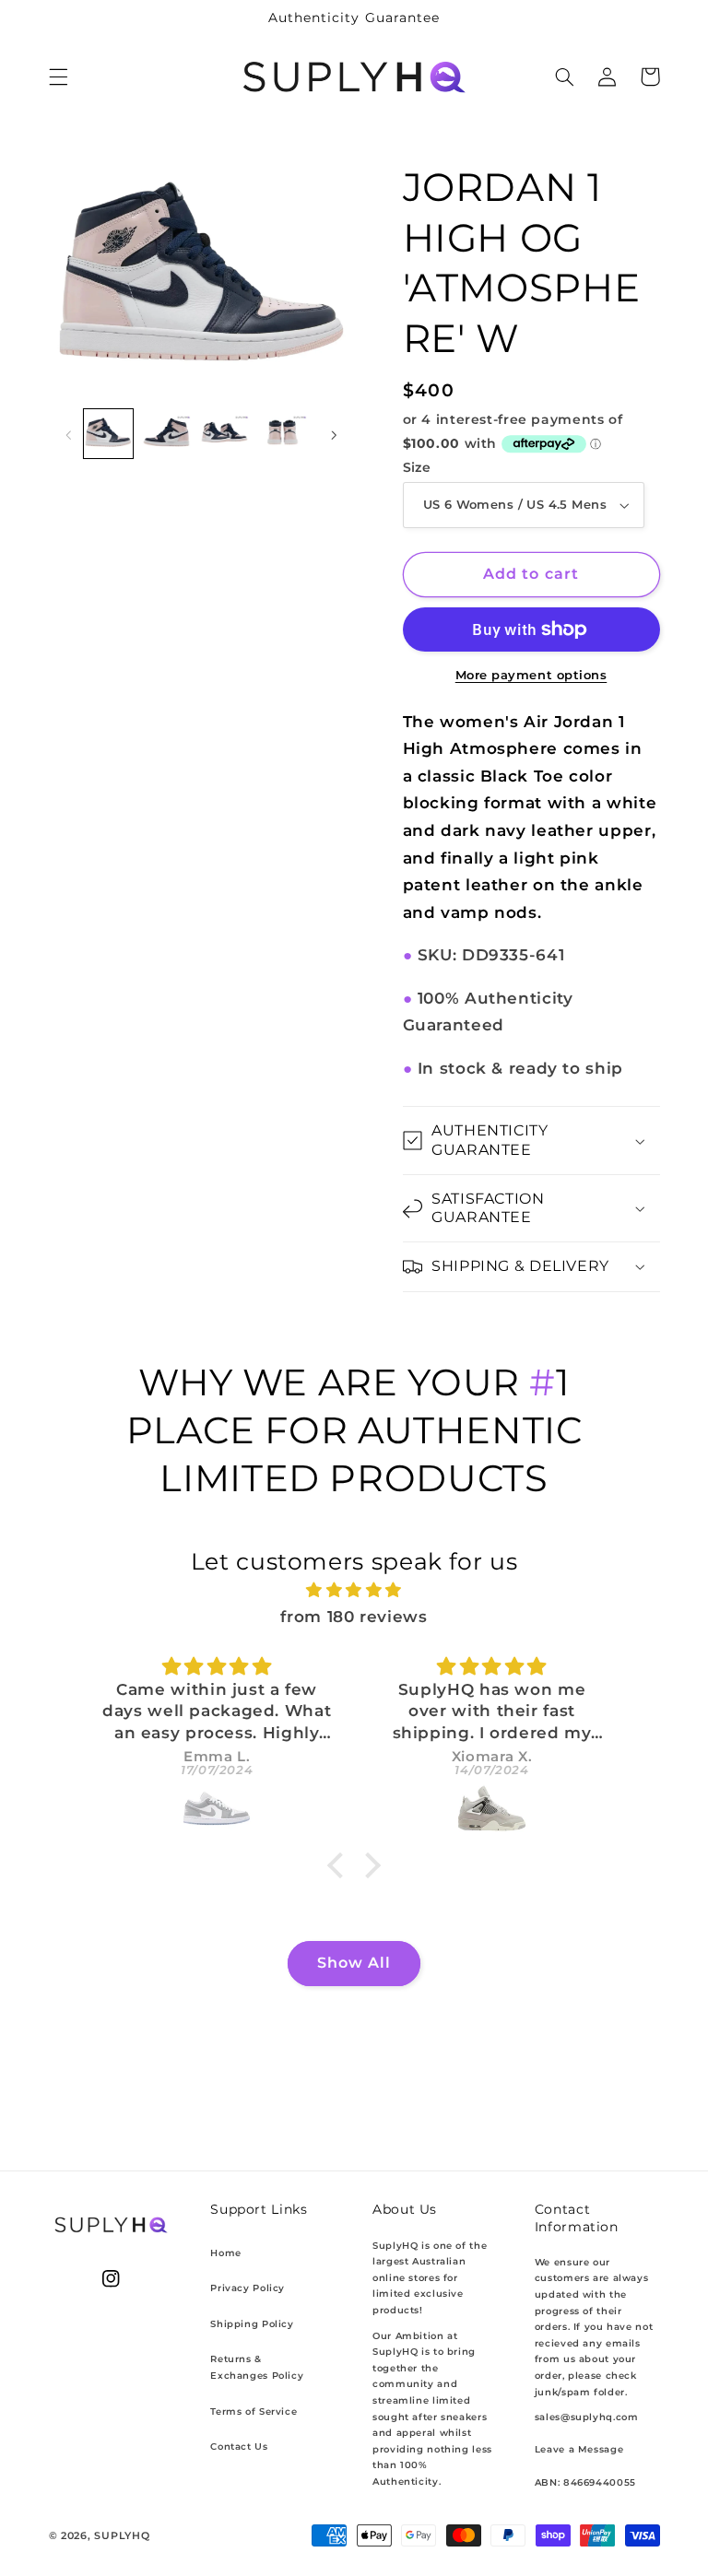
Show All (354, 1963)
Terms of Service (254, 2411)
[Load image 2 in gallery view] (166, 433)
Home (226, 2253)
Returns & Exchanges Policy (257, 2367)
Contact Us (239, 2447)
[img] (354, 1591)
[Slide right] (334, 434)
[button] (58, 76)
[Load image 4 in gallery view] (282, 433)
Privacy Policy (248, 2288)
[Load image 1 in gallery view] (108, 433)
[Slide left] (69, 434)
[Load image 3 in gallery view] (224, 433)
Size (417, 467)
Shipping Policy (252, 2324)
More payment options (531, 675)
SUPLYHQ (122, 2536)
